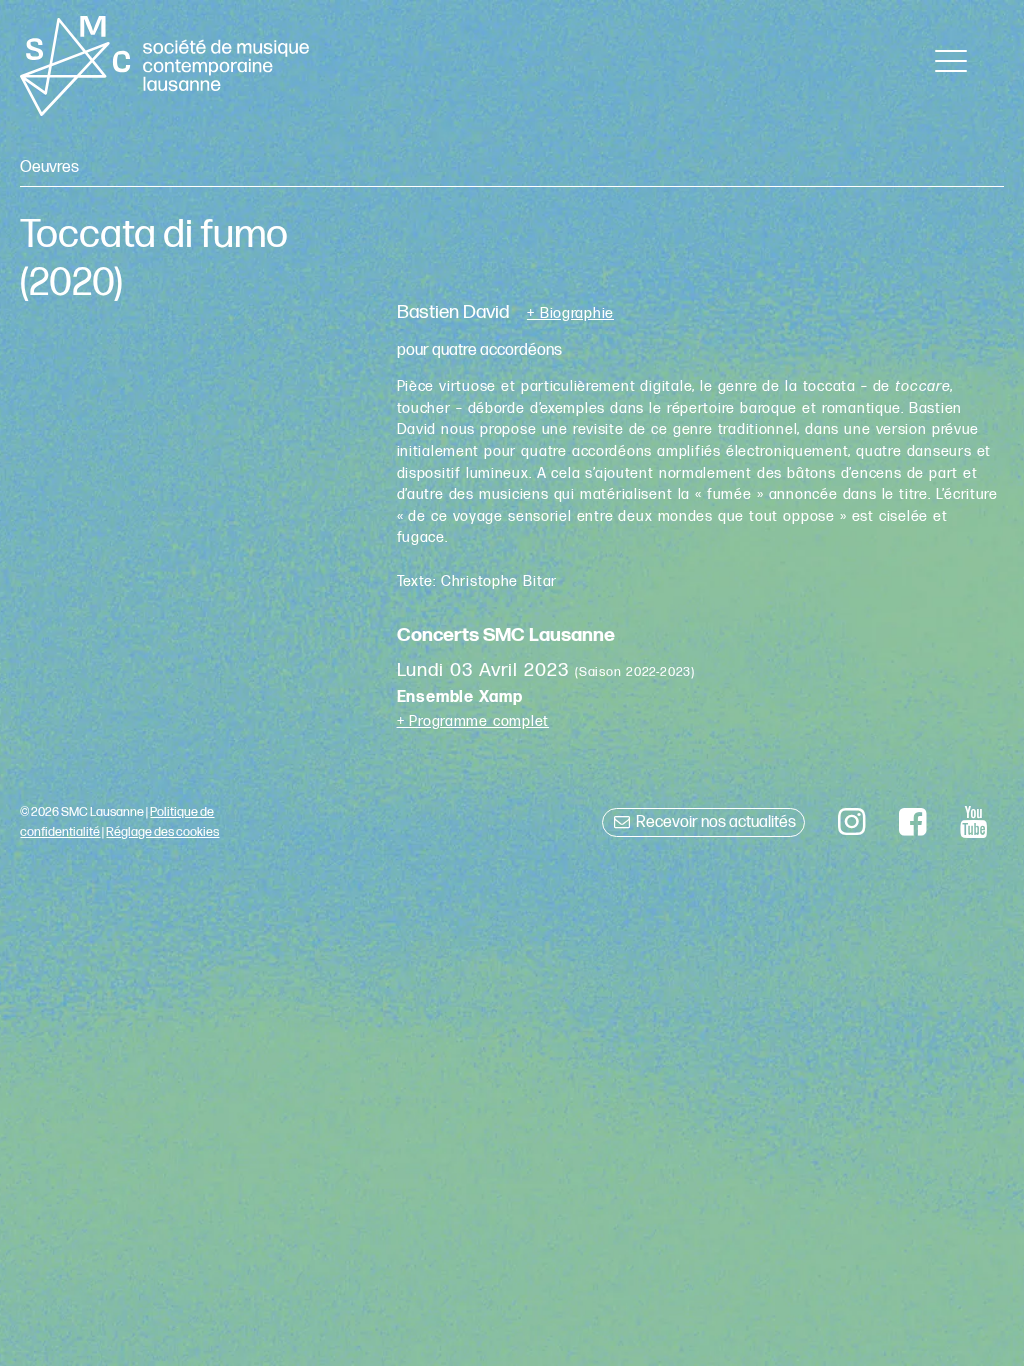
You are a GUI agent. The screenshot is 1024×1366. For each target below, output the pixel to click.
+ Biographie (570, 314)
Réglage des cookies (162, 832)
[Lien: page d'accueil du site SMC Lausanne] (164, 66)
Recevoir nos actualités (714, 822)
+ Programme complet (473, 721)
